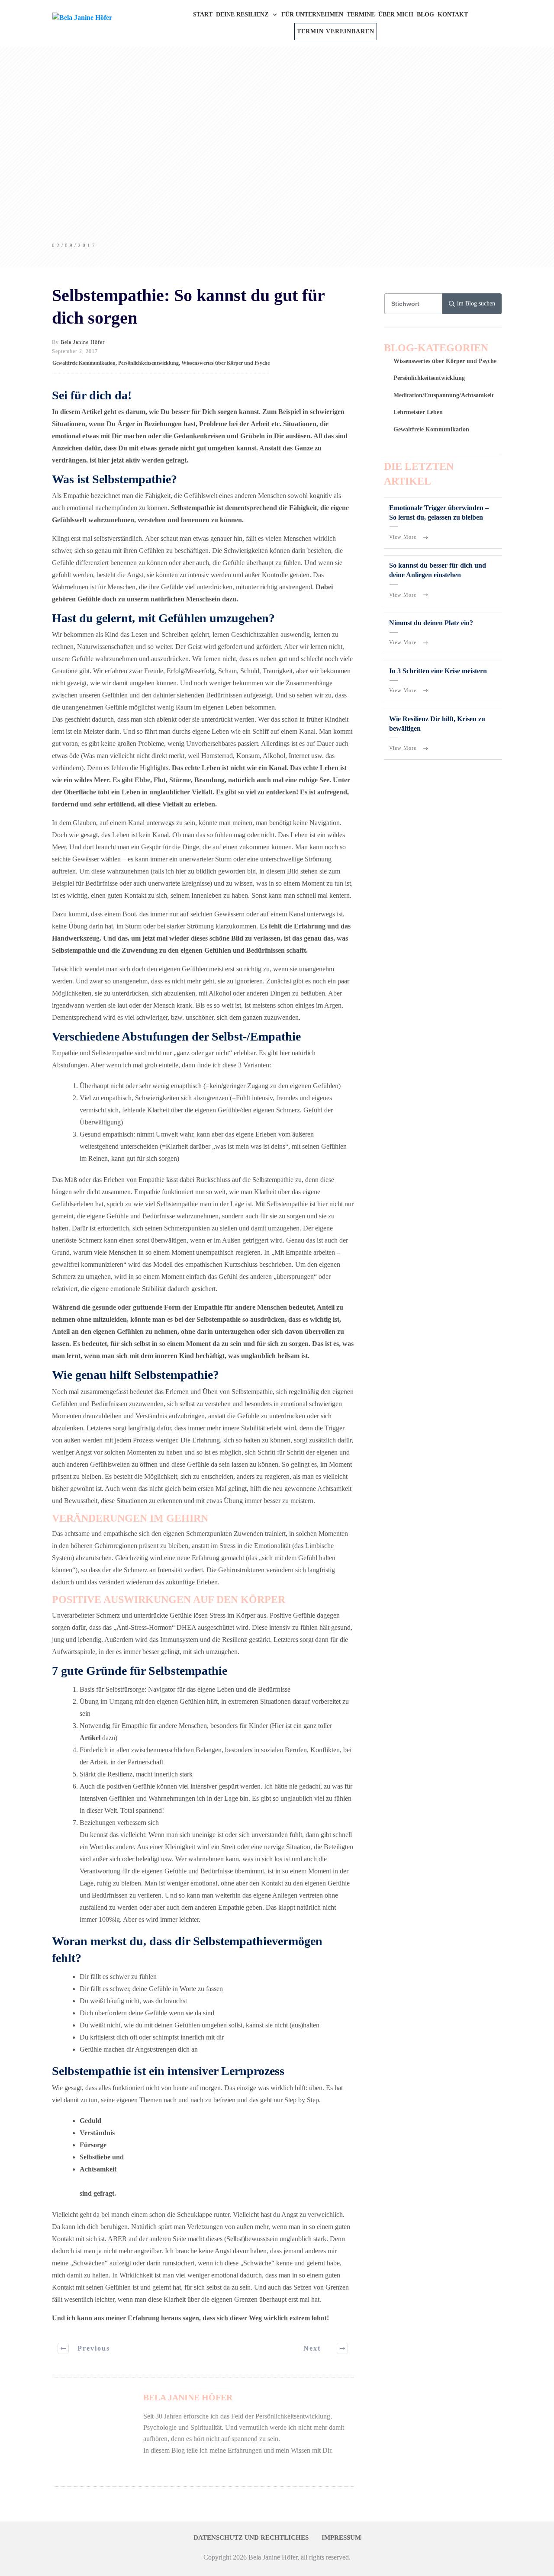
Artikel (90, 1738)
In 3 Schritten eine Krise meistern (438, 671)
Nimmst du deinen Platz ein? (431, 623)
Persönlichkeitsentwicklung (148, 363)
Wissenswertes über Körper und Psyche (225, 363)
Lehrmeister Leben (418, 412)
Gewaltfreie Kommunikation (84, 363)
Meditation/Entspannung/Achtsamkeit (444, 395)
